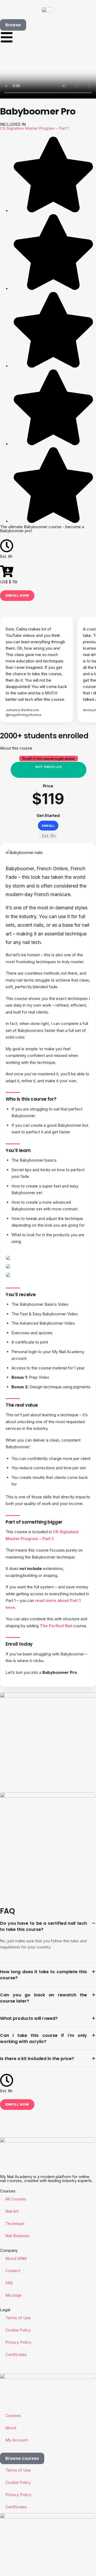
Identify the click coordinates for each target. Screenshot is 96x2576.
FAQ (9, 2283)
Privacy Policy (18, 2342)
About (11, 2428)
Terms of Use (18, 2318)
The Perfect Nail (56, 1626)
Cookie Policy (18, 2330)
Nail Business (17, 2236)
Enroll (48, 826)
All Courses (16, 2199)
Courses (13, 2416)
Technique (15, 2223)
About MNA (16, 2258)
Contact (13, 2271)
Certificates (16, 2355)
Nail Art (12, 2211)
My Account (17, 2440)
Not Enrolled (49, 767)
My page (13, 2295)
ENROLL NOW (17, 595)
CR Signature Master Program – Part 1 (34, 128)
